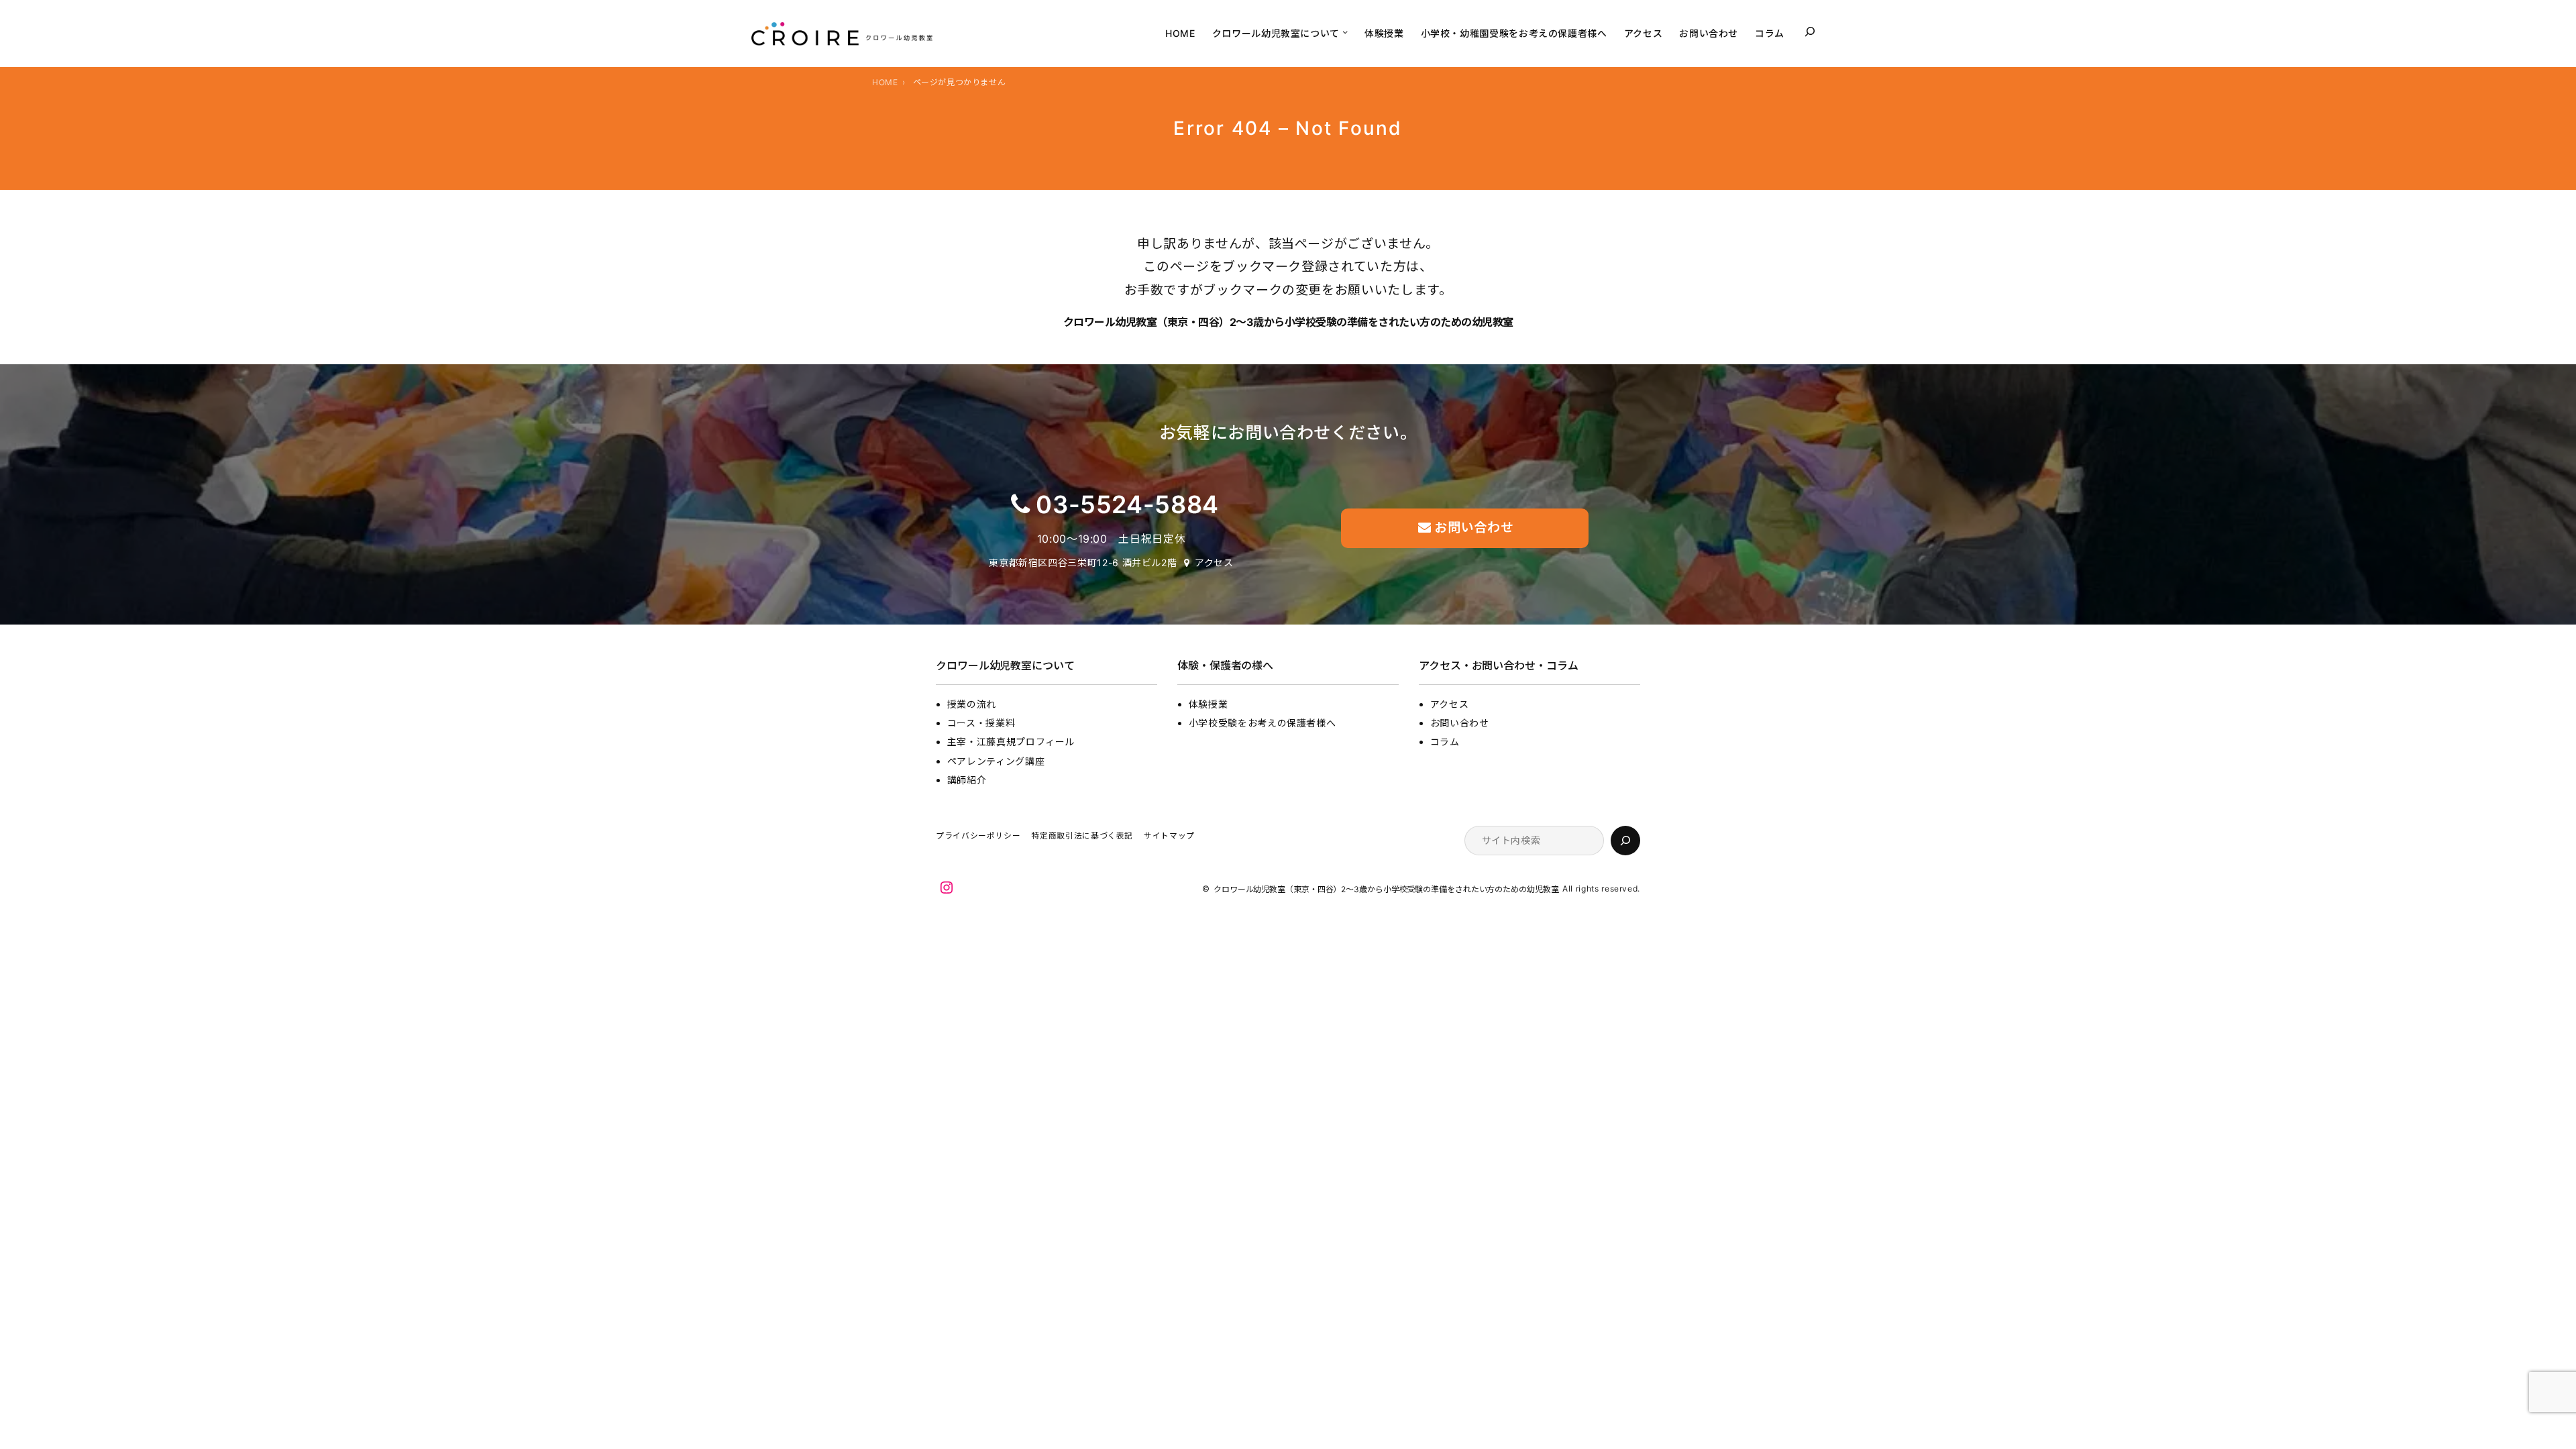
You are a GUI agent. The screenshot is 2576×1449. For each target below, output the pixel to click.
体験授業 (1209, 704)
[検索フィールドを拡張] (1810, 32)
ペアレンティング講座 (996, 761)
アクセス (1214, 562)
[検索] (1625, 841)
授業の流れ (972, 704)
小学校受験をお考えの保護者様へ (1263, 723)
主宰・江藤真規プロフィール (1011, 742)
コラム (1445, 742)
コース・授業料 (981, 723)
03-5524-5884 (1127, 504)
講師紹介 (967, 780)
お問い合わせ (1460, 723)
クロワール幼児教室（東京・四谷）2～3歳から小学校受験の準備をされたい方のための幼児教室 (1288, 322)
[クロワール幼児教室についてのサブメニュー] (1345, 32)
